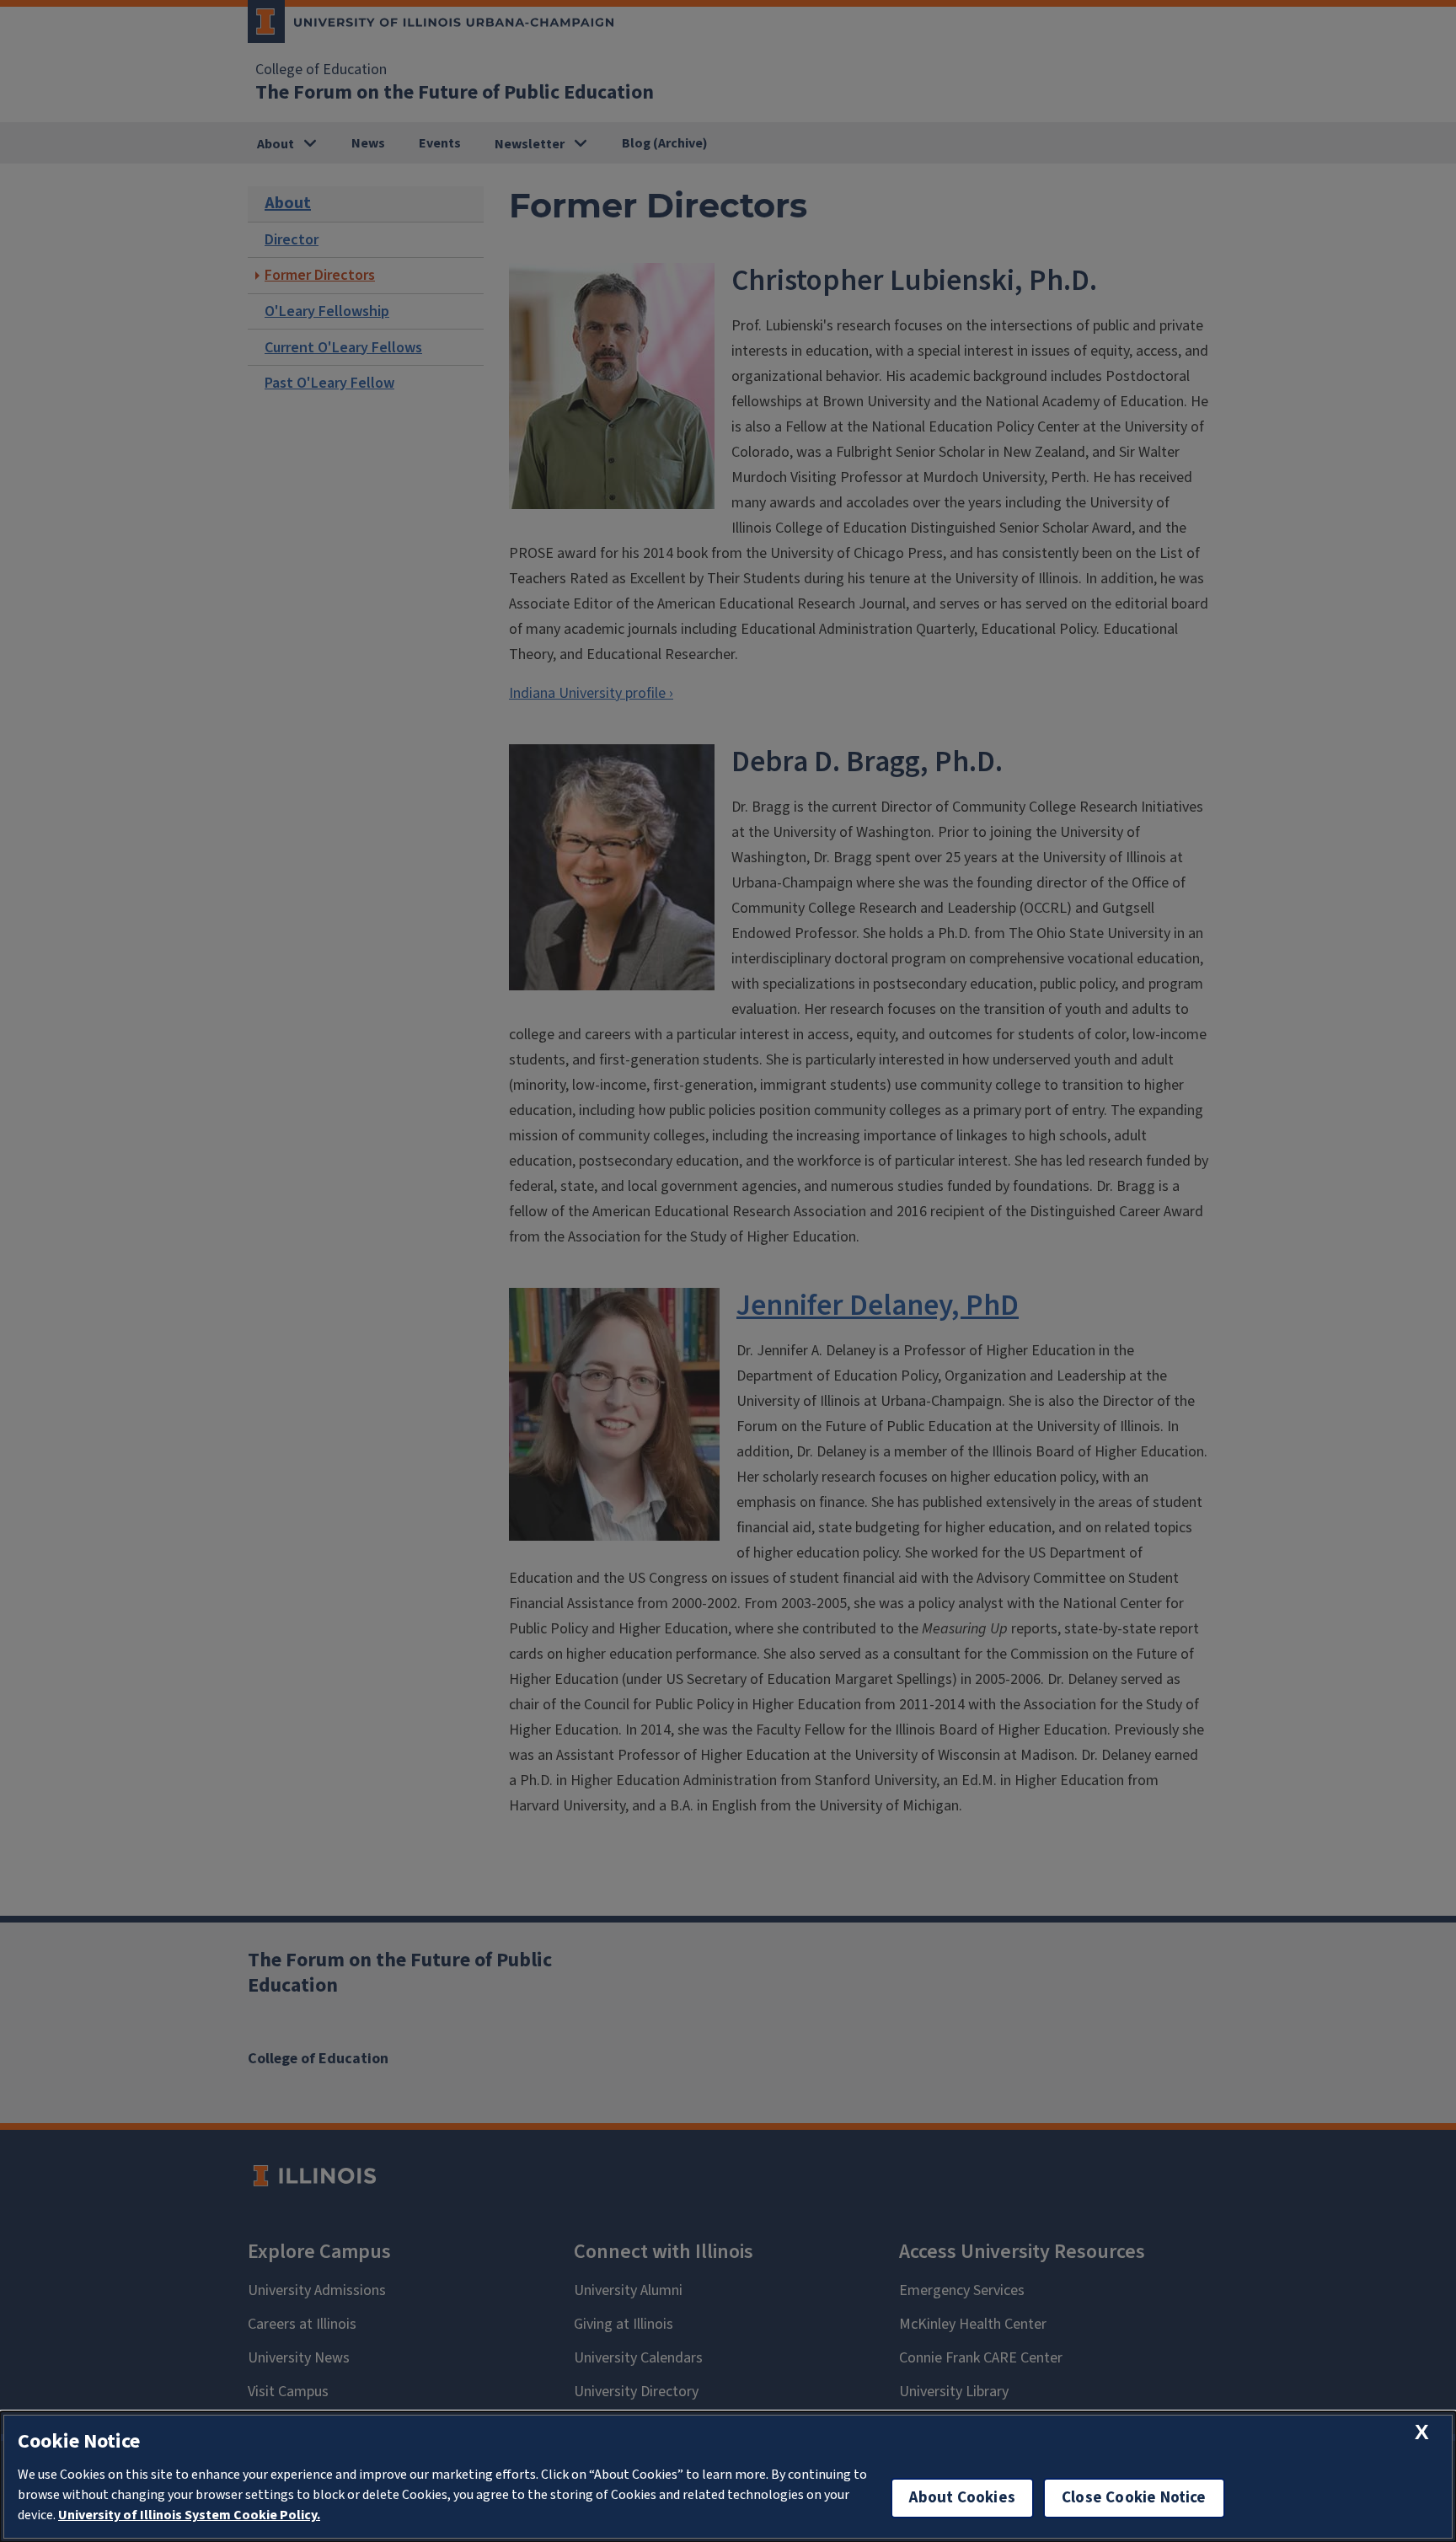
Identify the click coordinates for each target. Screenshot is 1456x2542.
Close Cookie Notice (1134, 2498)
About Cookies (962, 2498)
